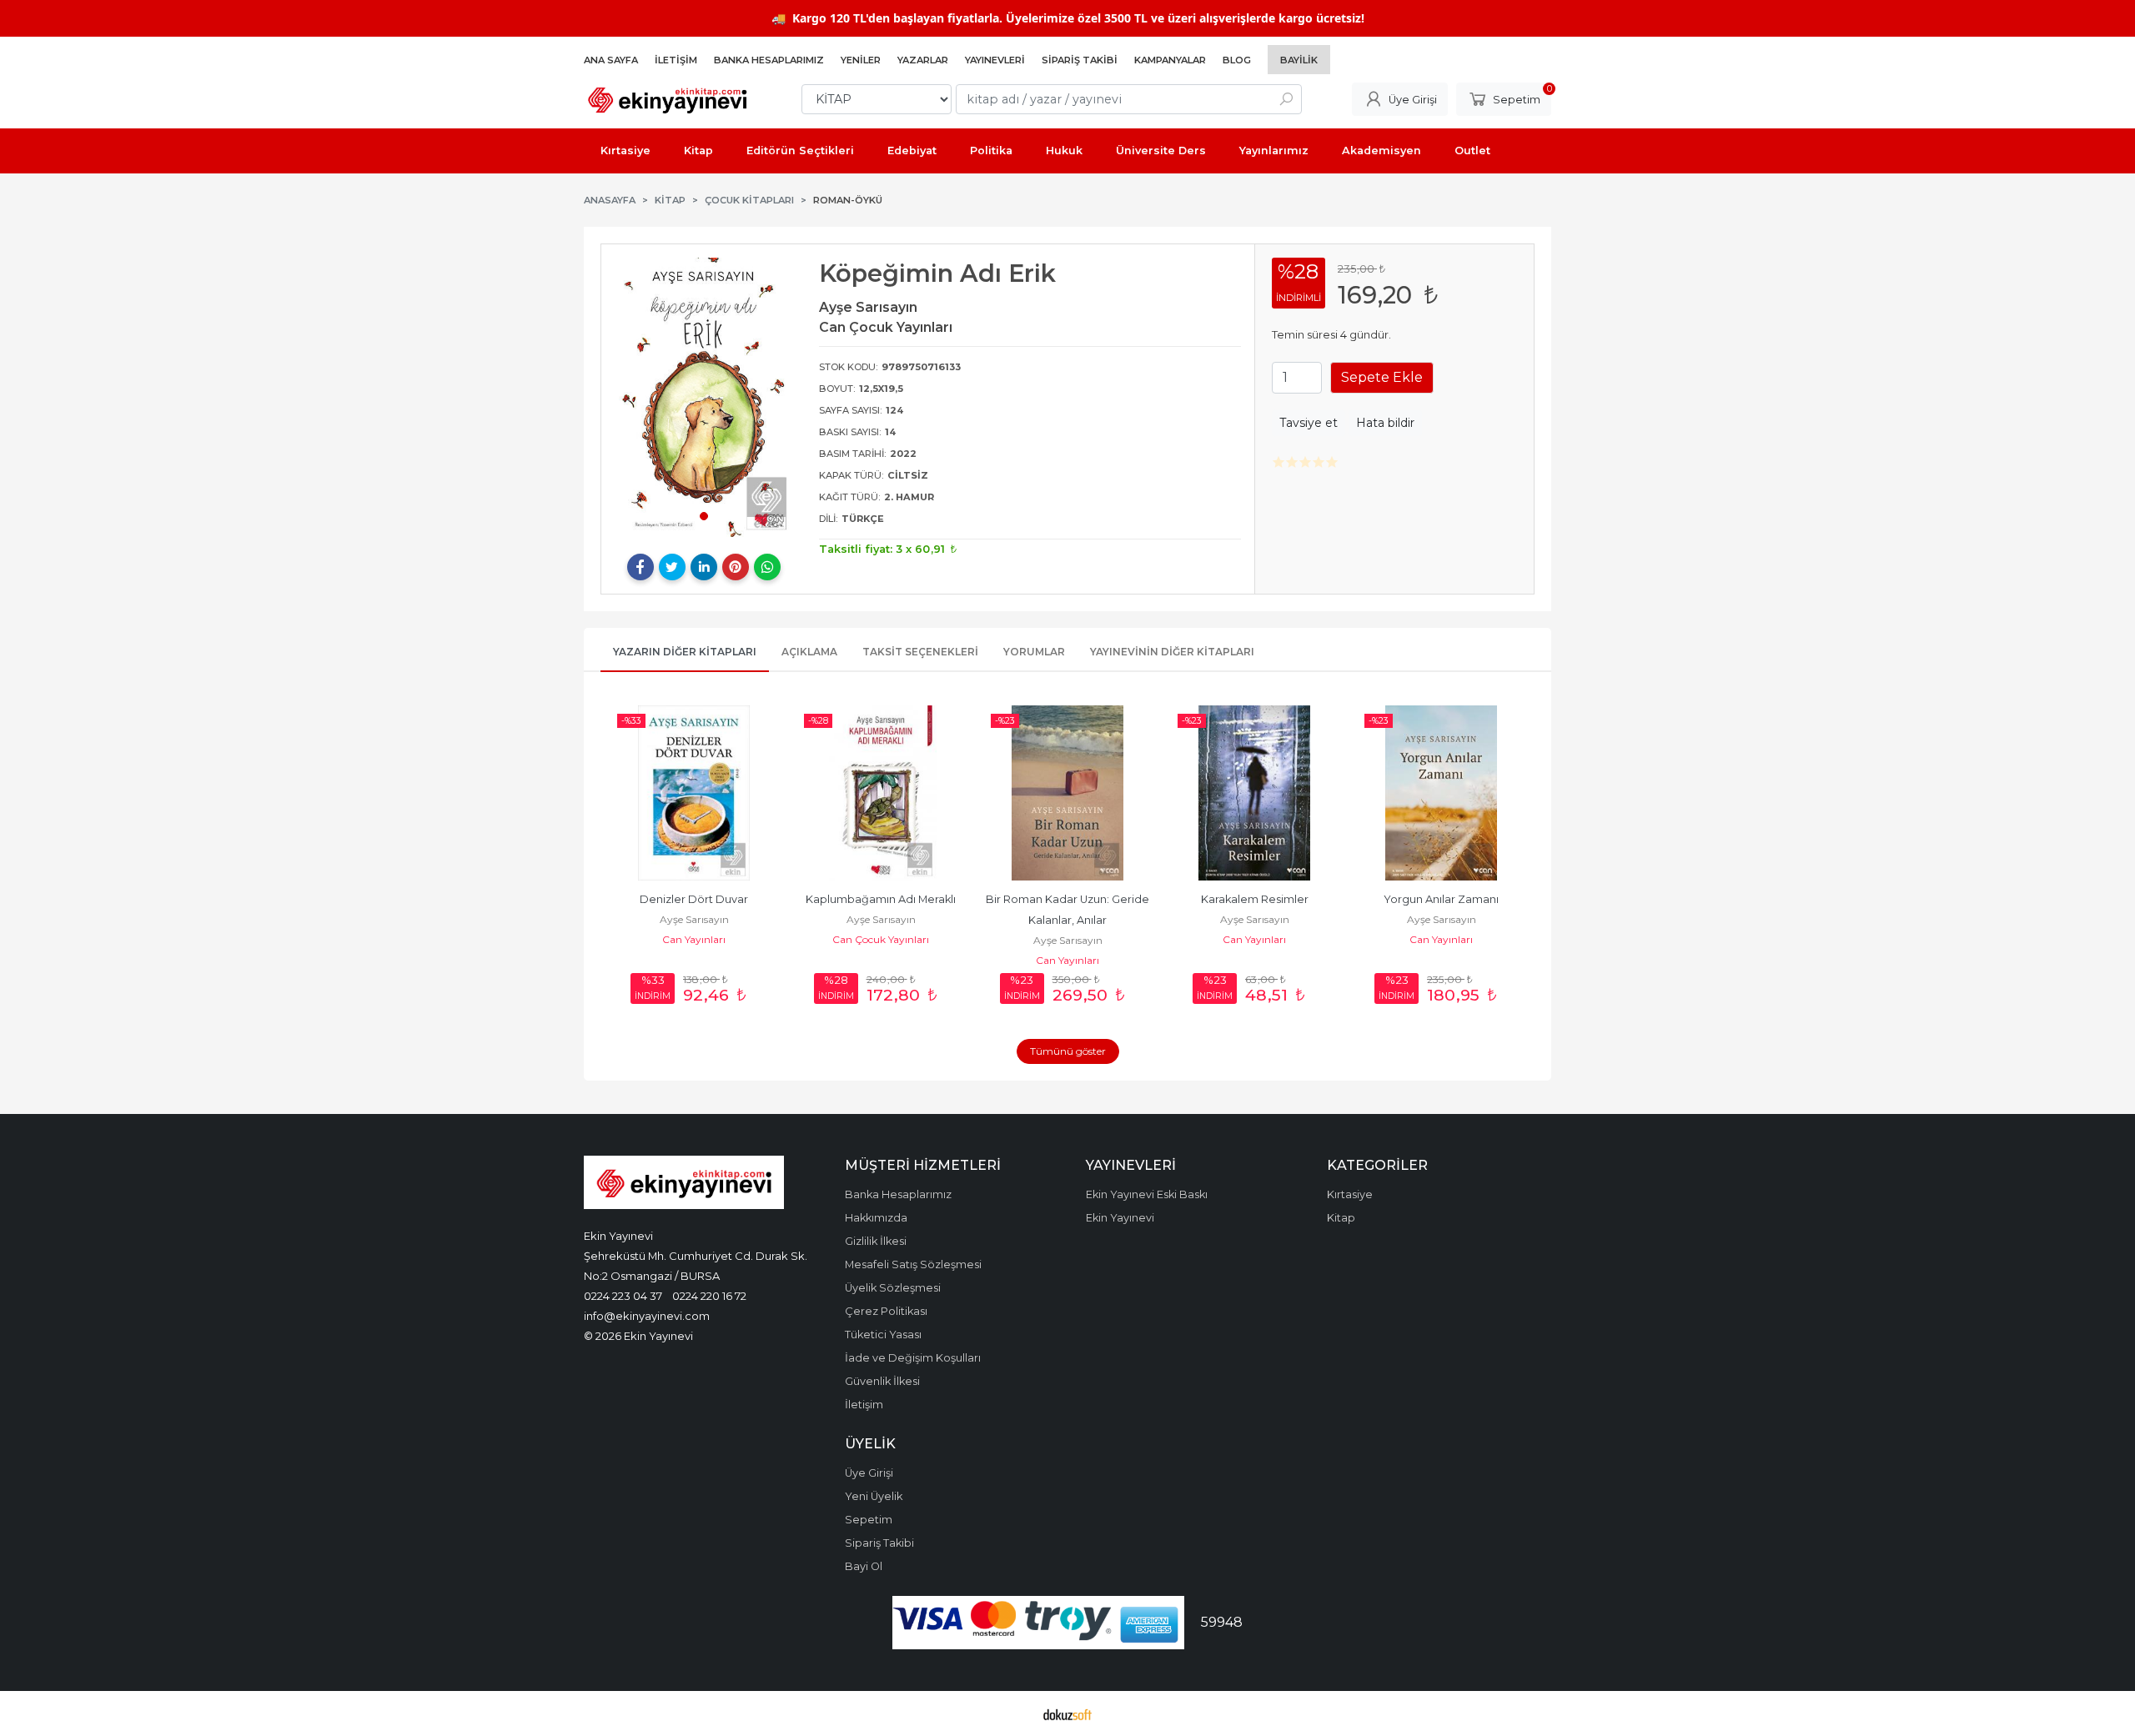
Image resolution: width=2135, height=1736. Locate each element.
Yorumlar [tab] (1034, 652)
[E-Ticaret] (1067, 1713)
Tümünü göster (1068, 1051)
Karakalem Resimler (1255, 899)
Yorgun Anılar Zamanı (1441, 899)
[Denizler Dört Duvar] (694, 793)
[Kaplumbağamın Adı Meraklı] (881, 793)
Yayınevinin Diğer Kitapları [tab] (1172, 652)
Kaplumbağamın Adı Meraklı (881, 899)
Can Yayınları (694, 939)
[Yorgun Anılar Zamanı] (1441, 793)
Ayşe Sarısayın (694, 919)
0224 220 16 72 (709, 1296)
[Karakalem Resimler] (1254, 793)
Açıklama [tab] (809, 652)
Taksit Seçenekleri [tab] (920, 652)
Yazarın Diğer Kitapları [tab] (685, 652)
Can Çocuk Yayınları (881, 939)
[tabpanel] (704, 397)
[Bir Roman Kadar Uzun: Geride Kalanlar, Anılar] (1067, 793)
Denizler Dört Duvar (694, 899)
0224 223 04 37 (623, 1296)
